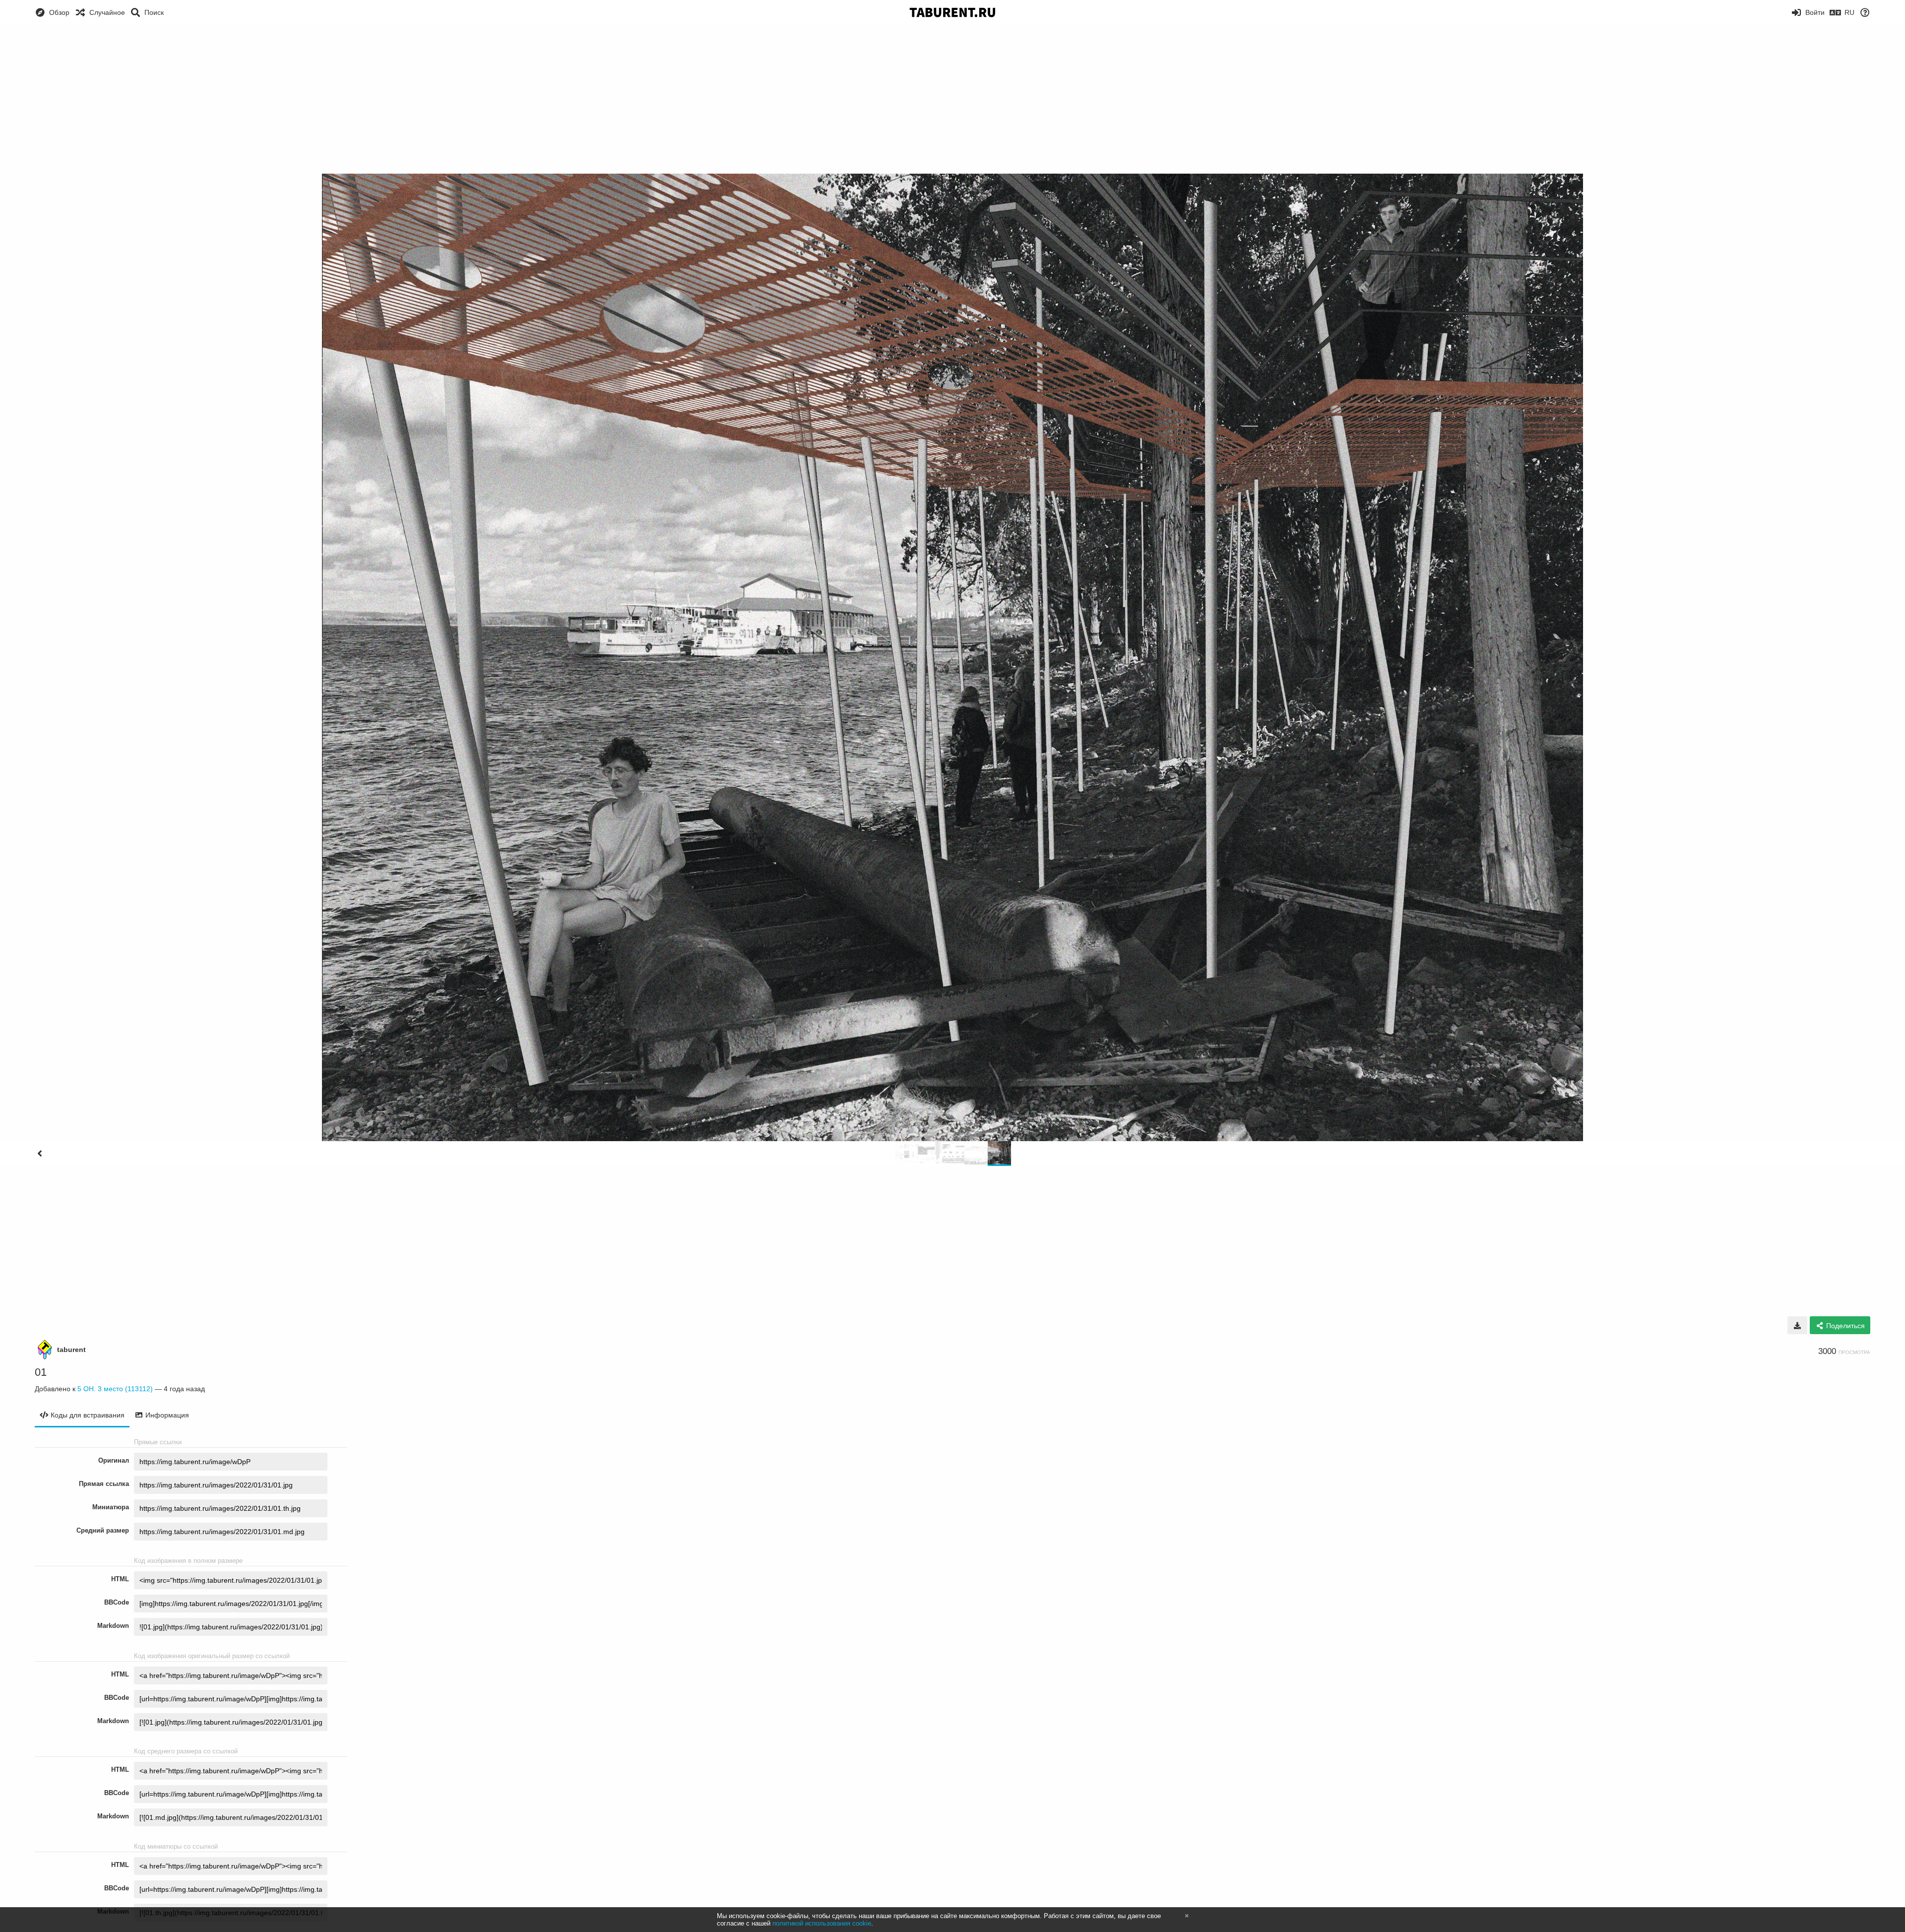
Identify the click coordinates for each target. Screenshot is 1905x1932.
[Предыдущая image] (40, 1154)
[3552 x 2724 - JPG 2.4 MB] (1797, 1325)
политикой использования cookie (822, 1923)
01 (41, 1372)
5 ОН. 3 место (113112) (115, 1389)
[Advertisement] (952, 99)
